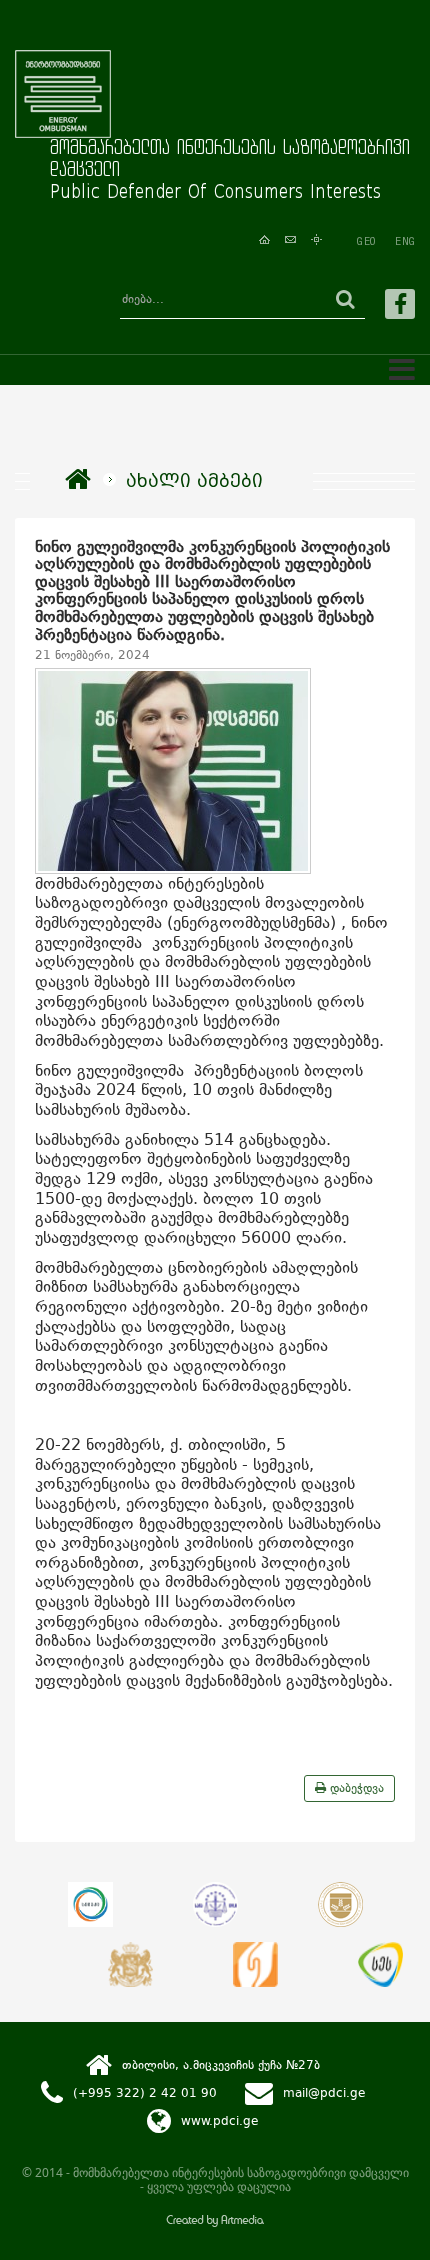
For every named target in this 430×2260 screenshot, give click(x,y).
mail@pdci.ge (324, 2093)
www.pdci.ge (219, 2121)
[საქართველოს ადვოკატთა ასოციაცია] (340, 1904)
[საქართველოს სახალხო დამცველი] (130, 1964)
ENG (405, 241)
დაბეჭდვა (355, 1788)
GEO (366, 241)
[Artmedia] (215, 2222)
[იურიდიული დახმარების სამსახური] (255, 1964)
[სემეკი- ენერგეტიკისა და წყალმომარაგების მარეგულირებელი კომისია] (90, 1904)
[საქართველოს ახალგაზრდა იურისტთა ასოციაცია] (215, 1904)
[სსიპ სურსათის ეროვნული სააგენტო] (380, 1964)
